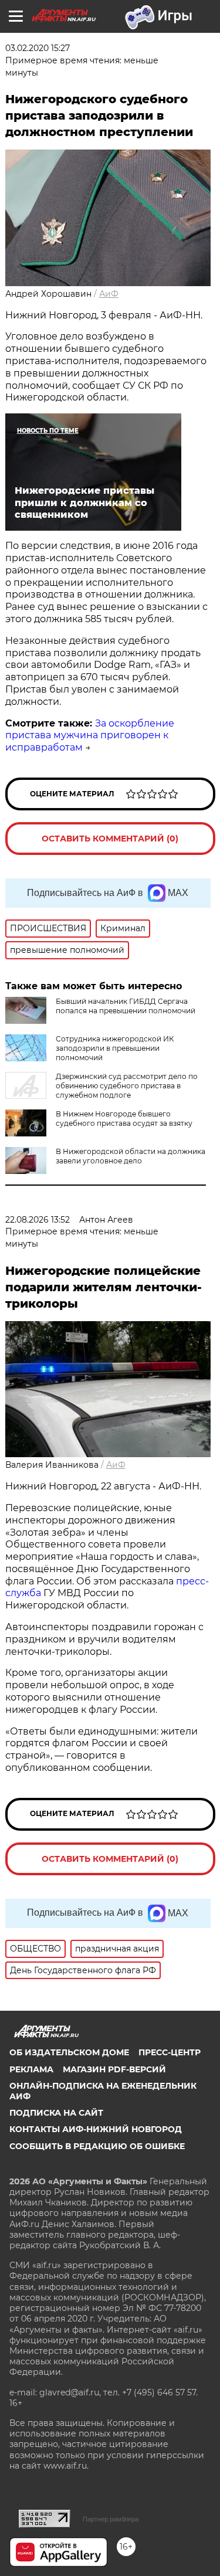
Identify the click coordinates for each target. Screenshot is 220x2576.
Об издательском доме (69, 2052)
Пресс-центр (170, 2052)
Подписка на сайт (56, 2113)
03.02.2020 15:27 (38, 48)
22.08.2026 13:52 (38, 1220)
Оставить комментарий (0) (110, 839)
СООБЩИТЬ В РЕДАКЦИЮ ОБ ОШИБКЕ (97, 2146)
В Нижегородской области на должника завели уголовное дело (131, 1156)
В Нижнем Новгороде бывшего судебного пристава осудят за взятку (124, 1119)
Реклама (31, 2069)
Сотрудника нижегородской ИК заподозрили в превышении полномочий (115, 1048)
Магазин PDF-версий (114, 2069)
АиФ (109, 294)
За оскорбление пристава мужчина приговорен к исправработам (90, 736)
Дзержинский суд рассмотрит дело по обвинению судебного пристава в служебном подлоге (127, 1086)
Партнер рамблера (111, 2519)
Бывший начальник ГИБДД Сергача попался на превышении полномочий (126, 1006)
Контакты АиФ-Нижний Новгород (96, 2129)
